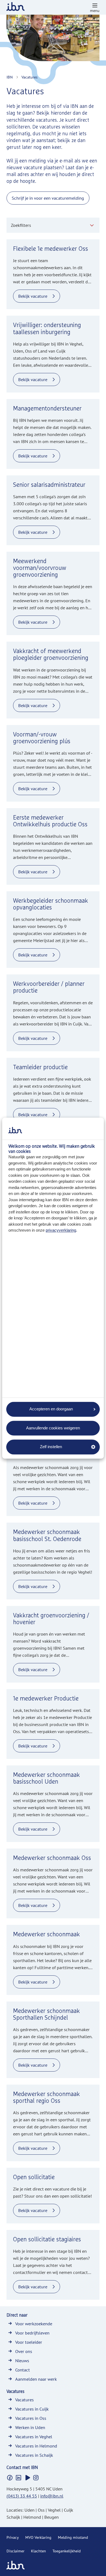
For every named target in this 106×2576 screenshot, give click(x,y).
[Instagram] (36, 2478)
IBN (10, 77)
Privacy (13, 2537)
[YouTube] (27, 2478)
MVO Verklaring (38, 2537)
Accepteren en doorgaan (51, 1409)
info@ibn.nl (52, 2496)
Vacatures (29, 77)
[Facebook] (10, 2478)
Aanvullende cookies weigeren (53, 1428)
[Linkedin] (18, 2478)
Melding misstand (73, 2537)
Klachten (38, 2551)
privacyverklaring (61, 1230)
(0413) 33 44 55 (22, 2496)
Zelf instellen (51, 1447)
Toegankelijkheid (67, 2551)
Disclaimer (15, 2551)
